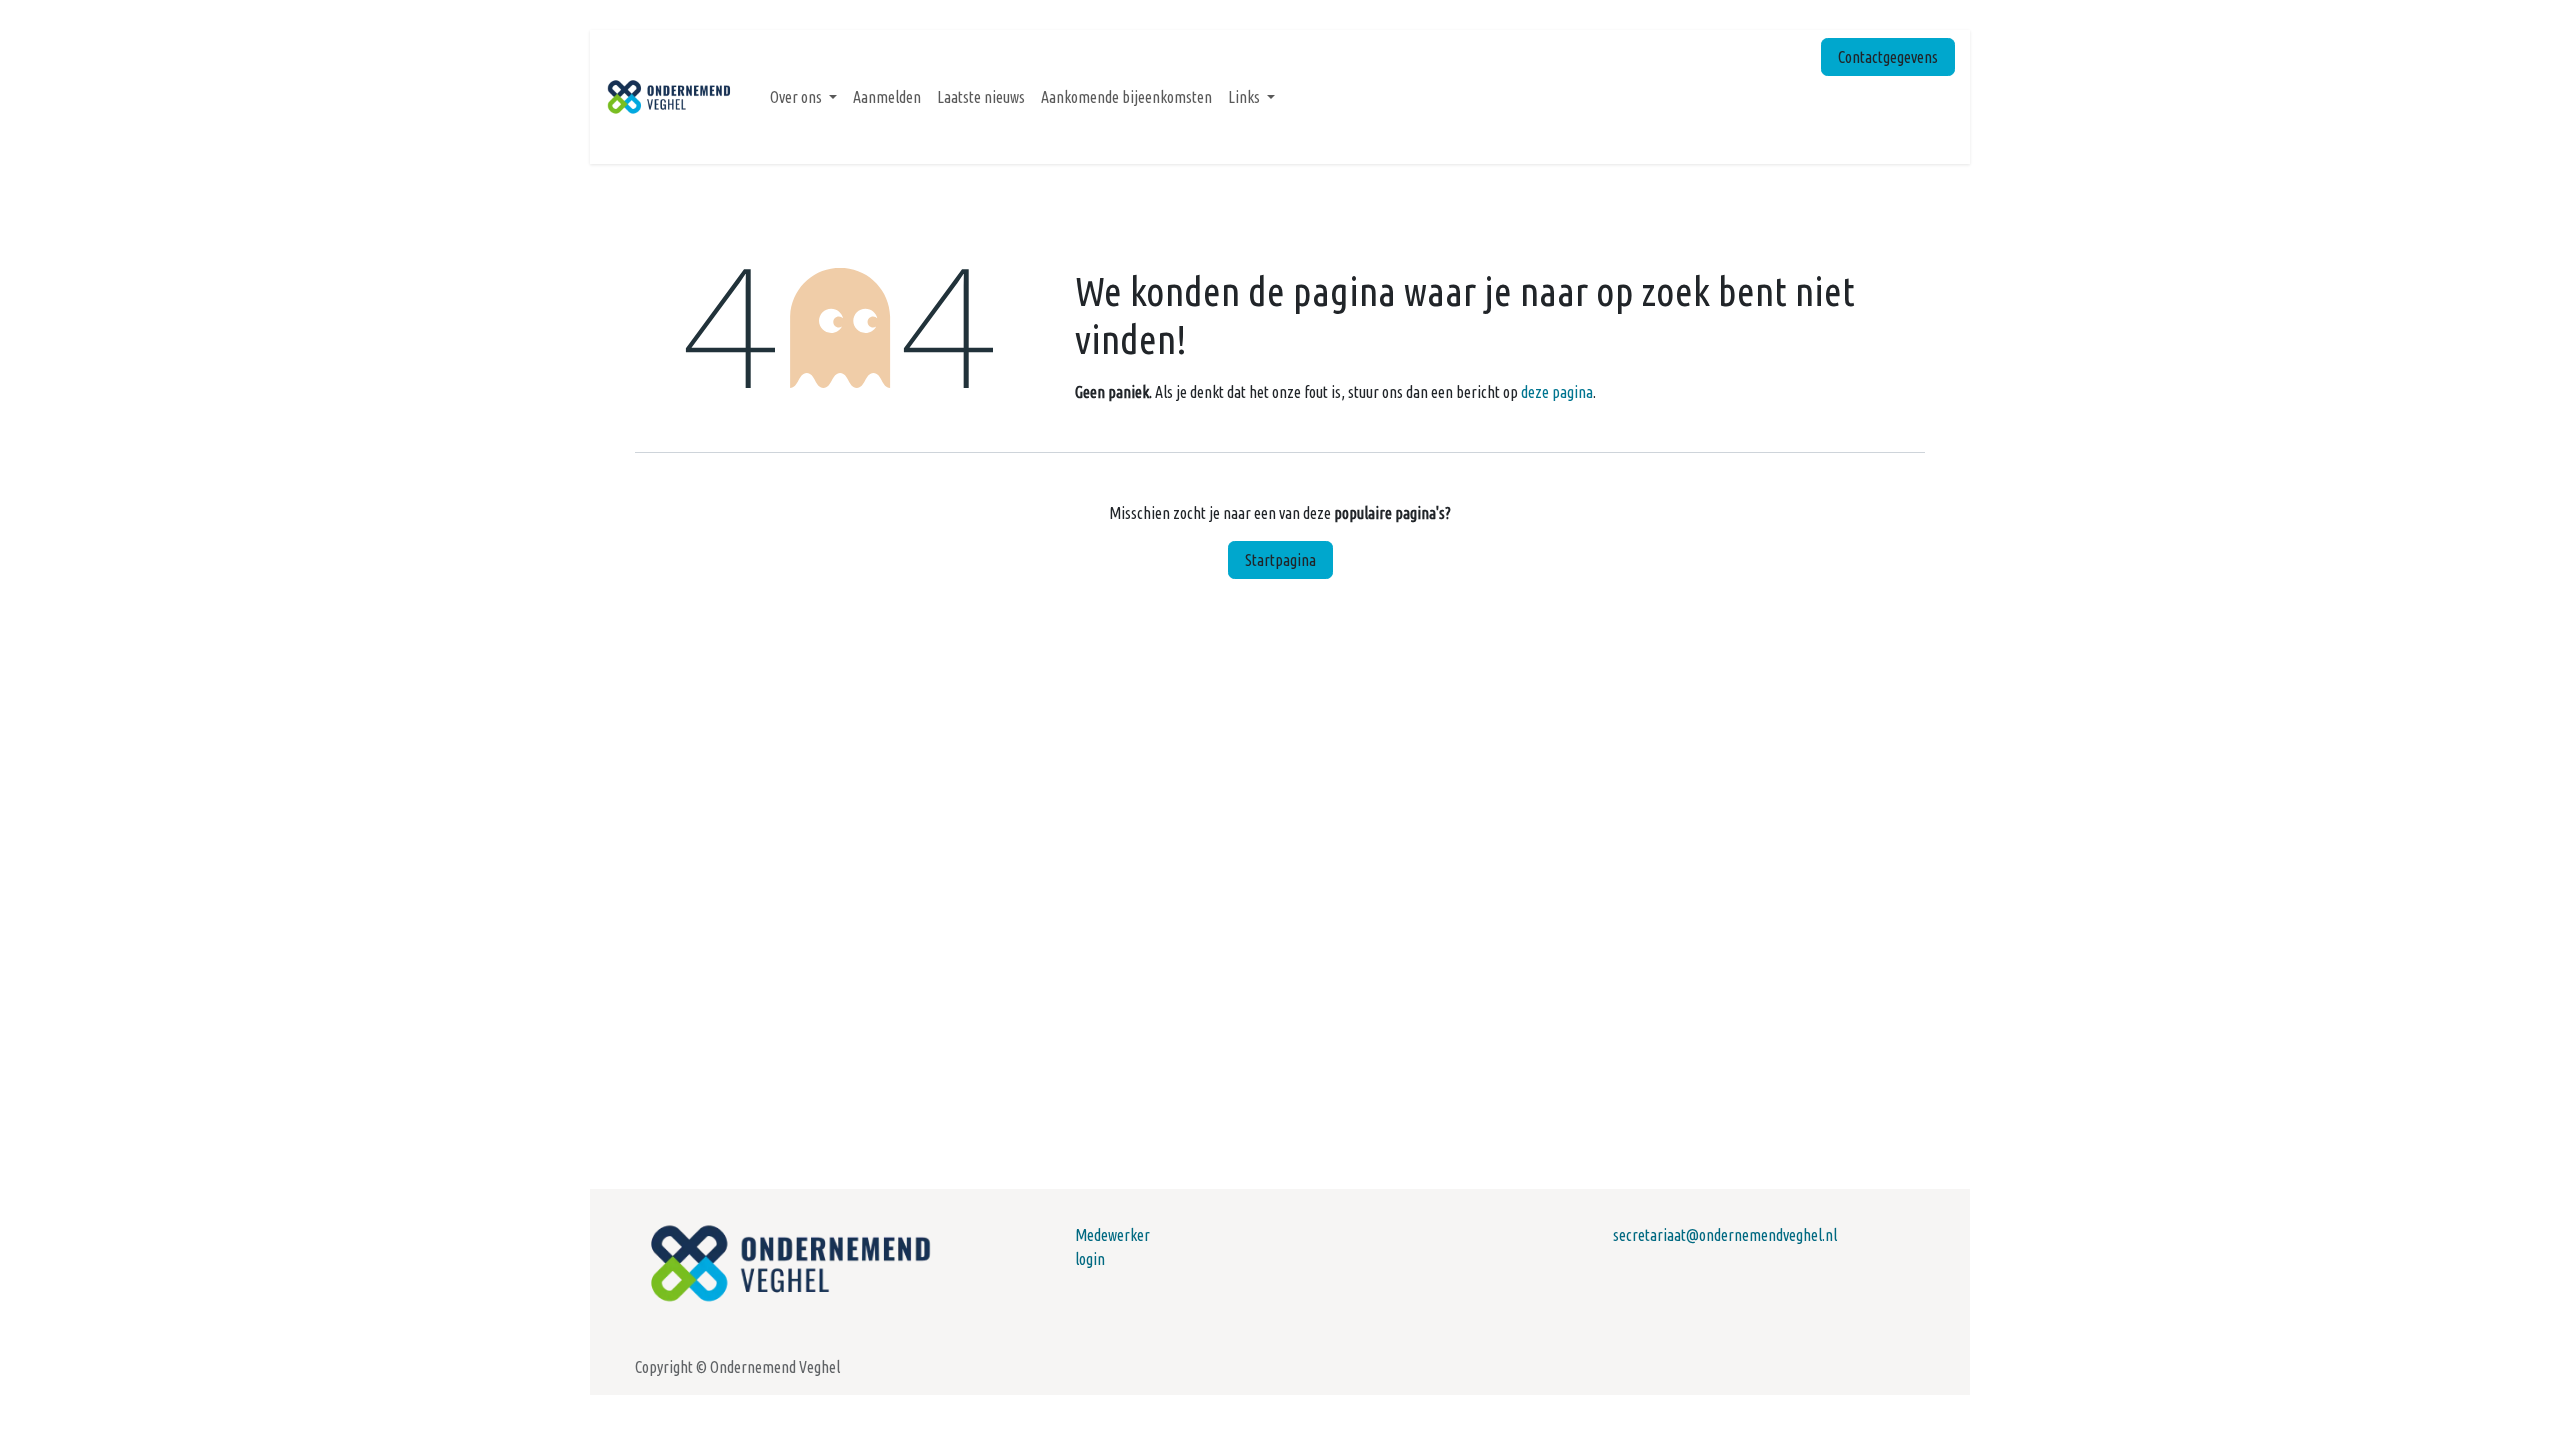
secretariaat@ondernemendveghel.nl (1725, 1235)
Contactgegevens (1888, 57)
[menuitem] (803, 97)
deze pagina (1557, 392)
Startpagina (1280, 560)
